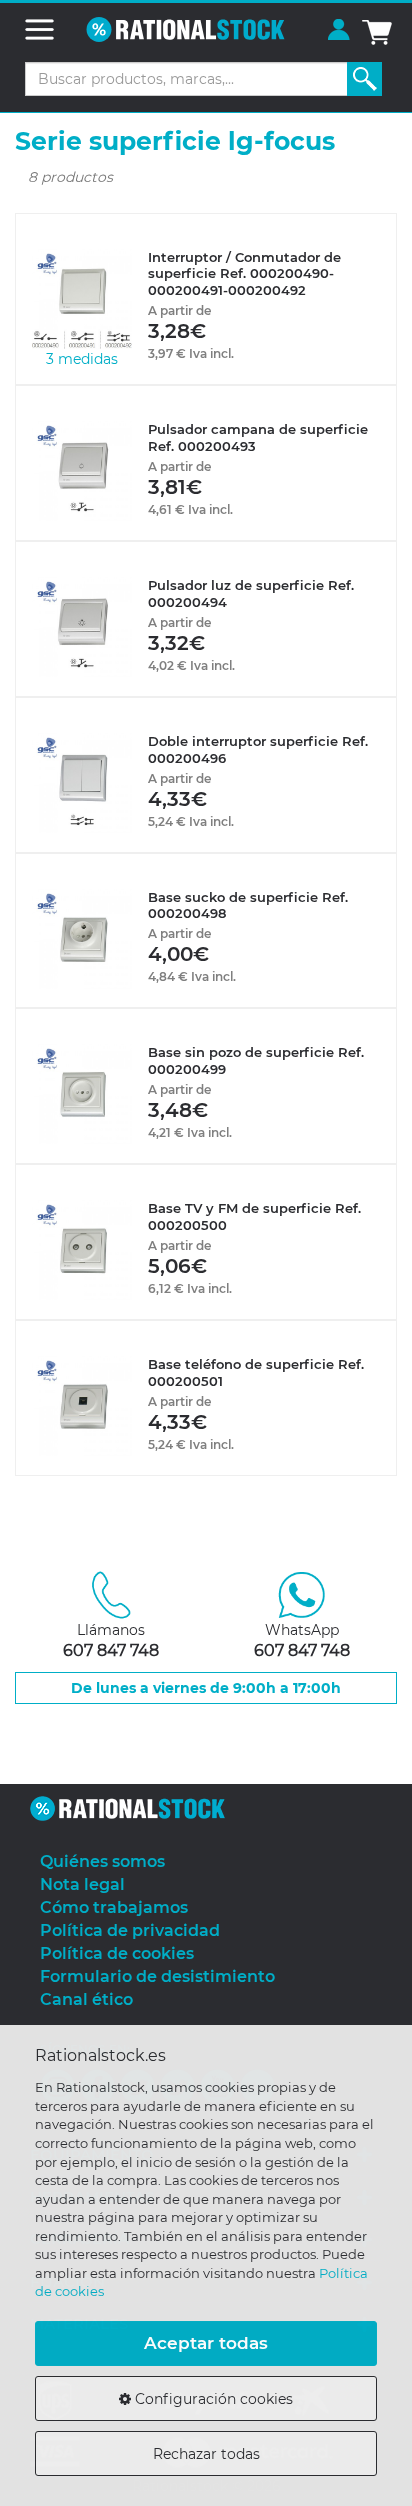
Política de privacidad (130, 1930)
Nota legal (82, 1884)
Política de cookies (117, 1953)
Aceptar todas (206, 2343)
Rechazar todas (206, 2454)
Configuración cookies (212, 2399)
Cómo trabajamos (114, 1907)
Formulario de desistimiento (157, 1976)
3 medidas (82, 359)
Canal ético (86, 1999)
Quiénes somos (102, 1861)
